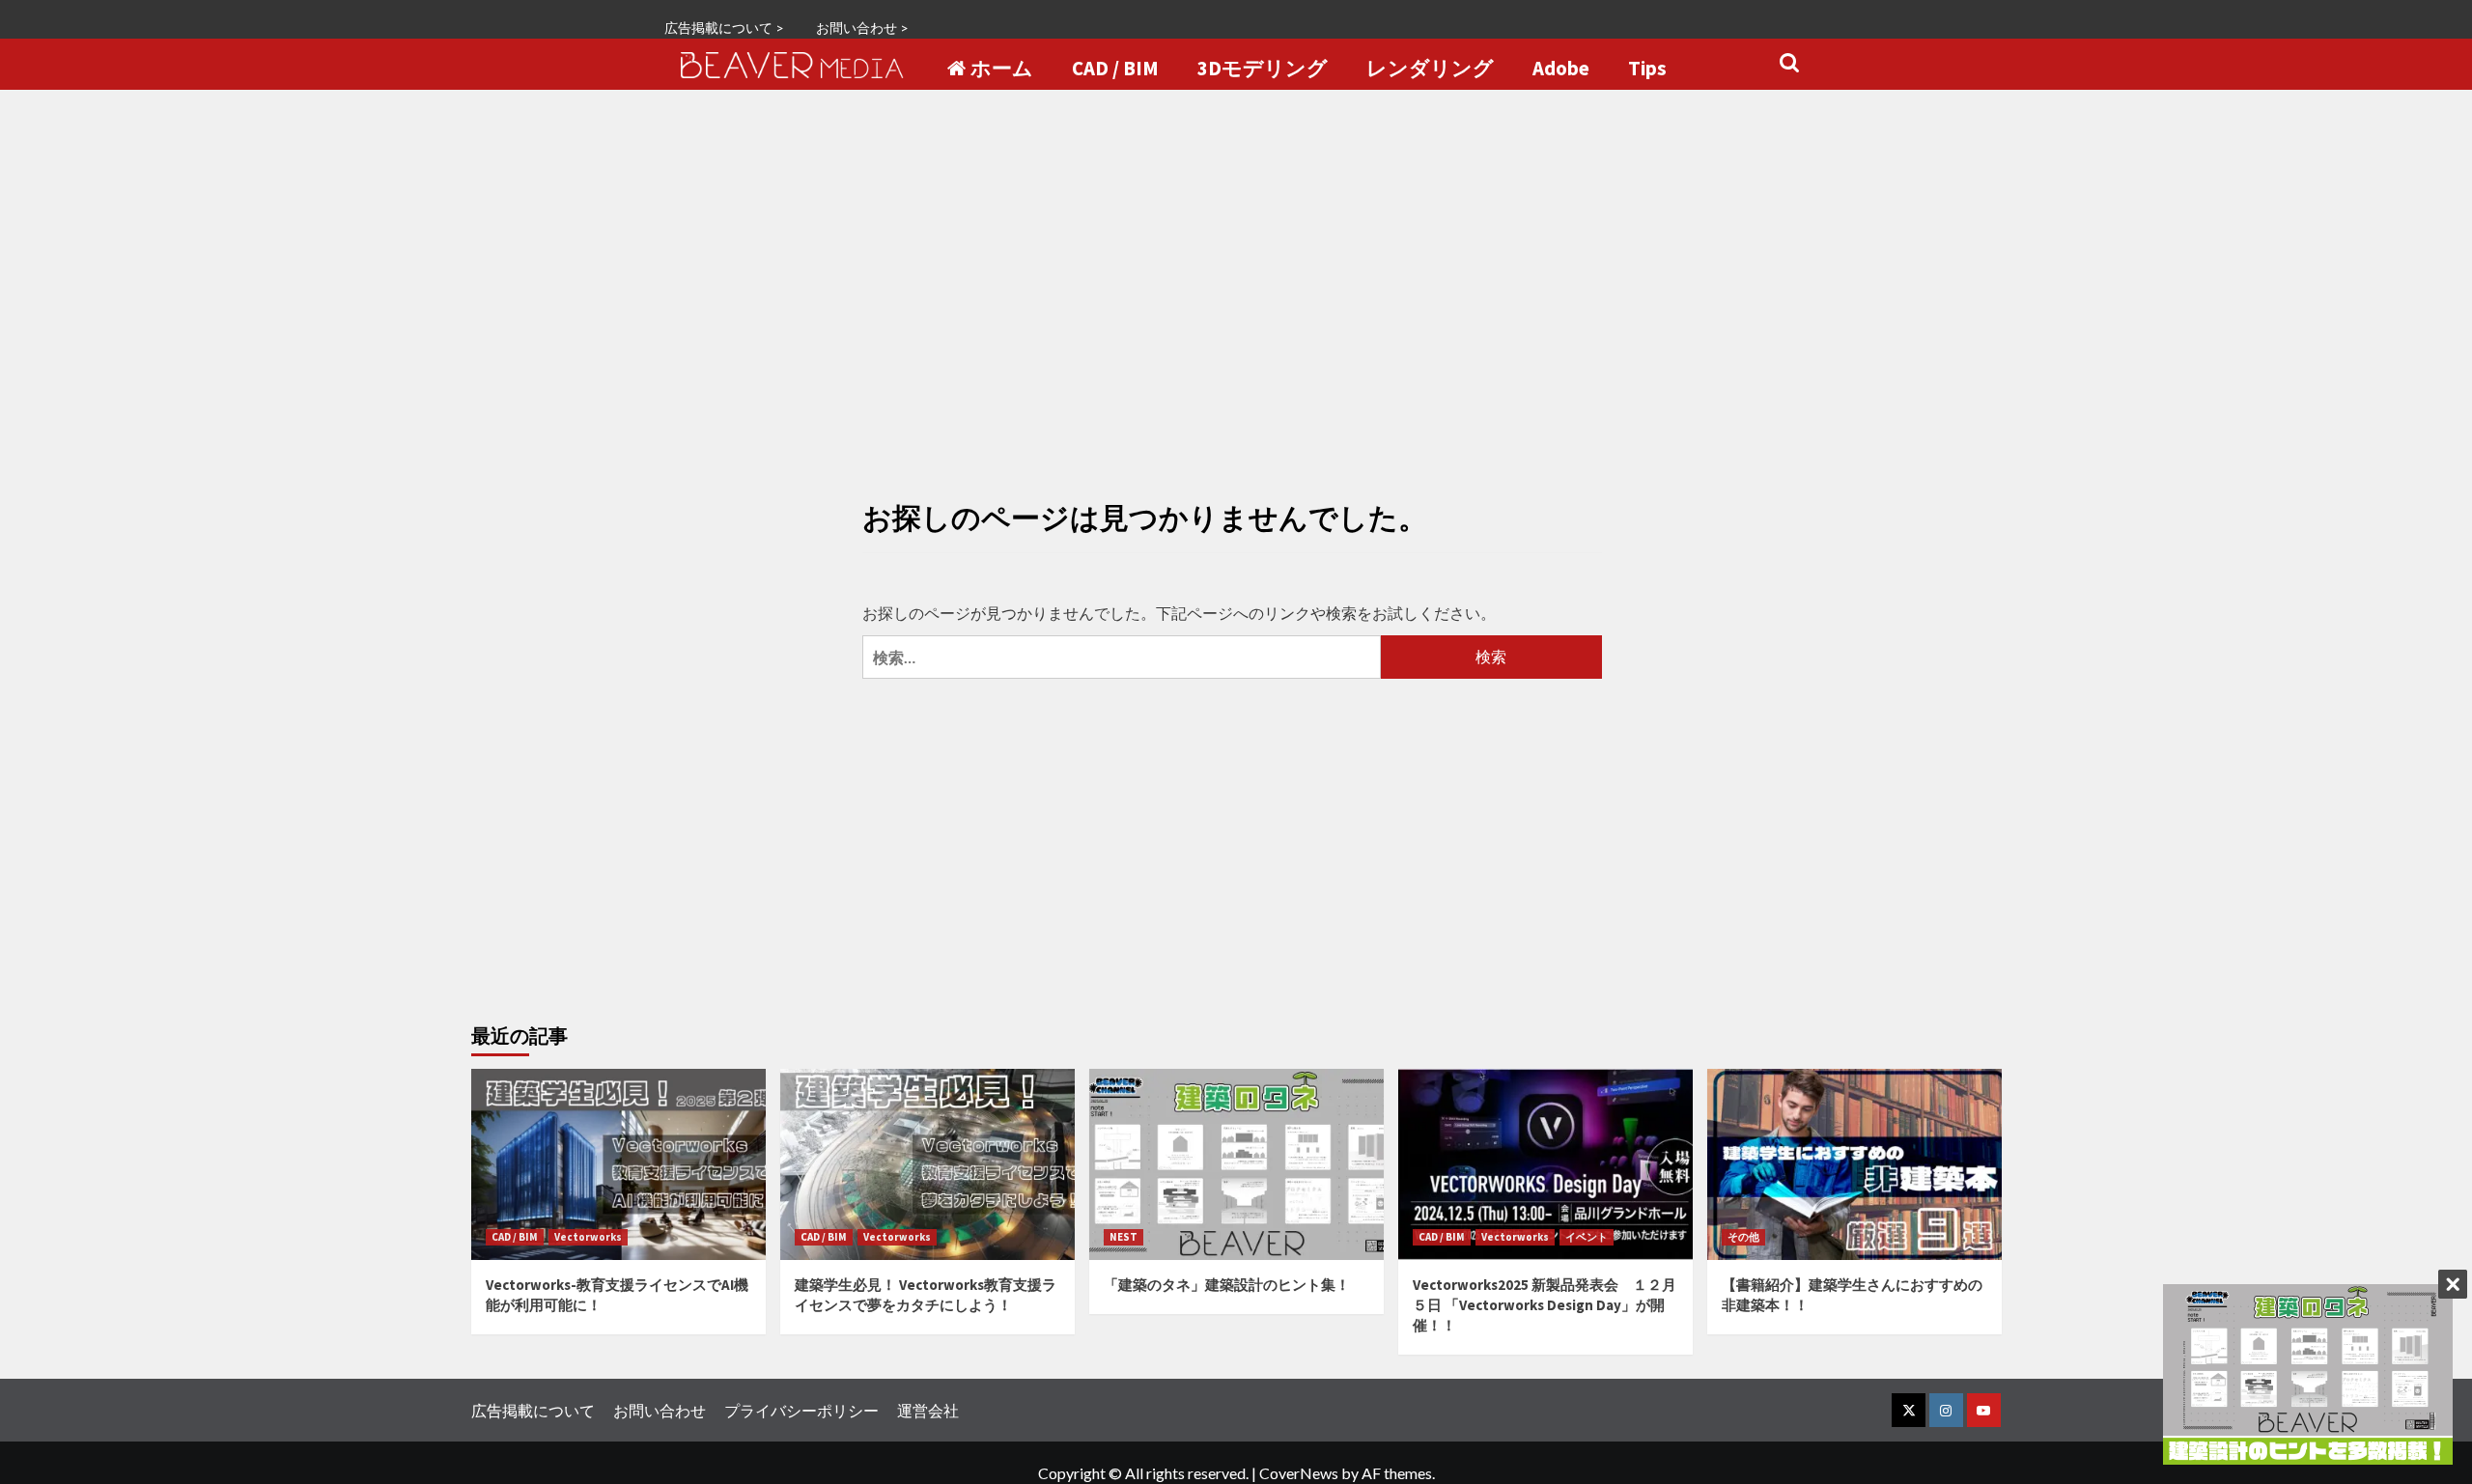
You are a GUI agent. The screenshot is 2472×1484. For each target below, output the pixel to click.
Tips (1647, 69)
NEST (1124, 1237)
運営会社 (928, 1410)
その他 (1743, 1237)
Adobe (1561, 69)
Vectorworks (588, 1237)
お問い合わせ (660, 1410)
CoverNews (1299, 1473)
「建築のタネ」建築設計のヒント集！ (1227, 1285)
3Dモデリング (1263, 69)
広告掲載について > (724, 28)
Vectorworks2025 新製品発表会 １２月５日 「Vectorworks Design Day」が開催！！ (1545, 1305)
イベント (1587, 1237)
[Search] (1789, 63)
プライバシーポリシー (801, 1410)
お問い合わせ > (862, 28)
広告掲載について (533, 1410)
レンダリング (1430, 69)
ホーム (1002, 69)
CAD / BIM (1115, 69)
